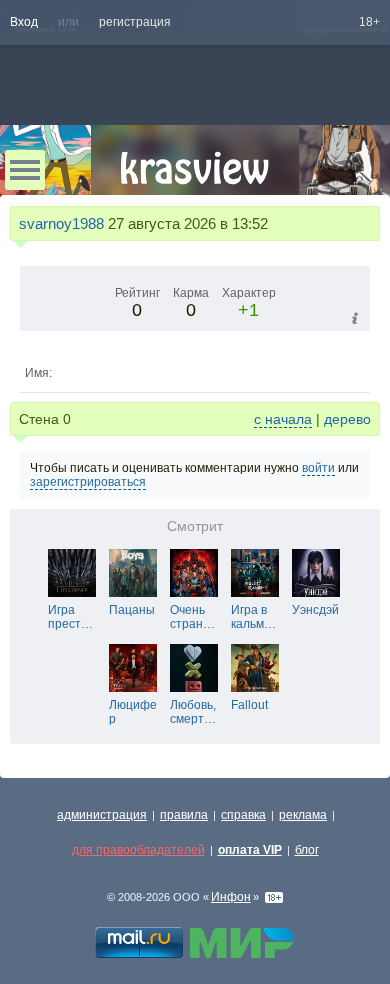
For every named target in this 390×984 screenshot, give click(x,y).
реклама (303, 815)
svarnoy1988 (61, 223)
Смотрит (195, 526)
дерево (347, 419)
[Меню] (25, 170)
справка (243, 815)
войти (318, 468)
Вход (24, 22)
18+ (369, 22)
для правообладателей (138, 850)
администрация (102, 815)
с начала (283, 419)
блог (307, 850)
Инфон (231, 897)
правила (184, 815)
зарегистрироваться (88, 482)
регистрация (135, 22)
